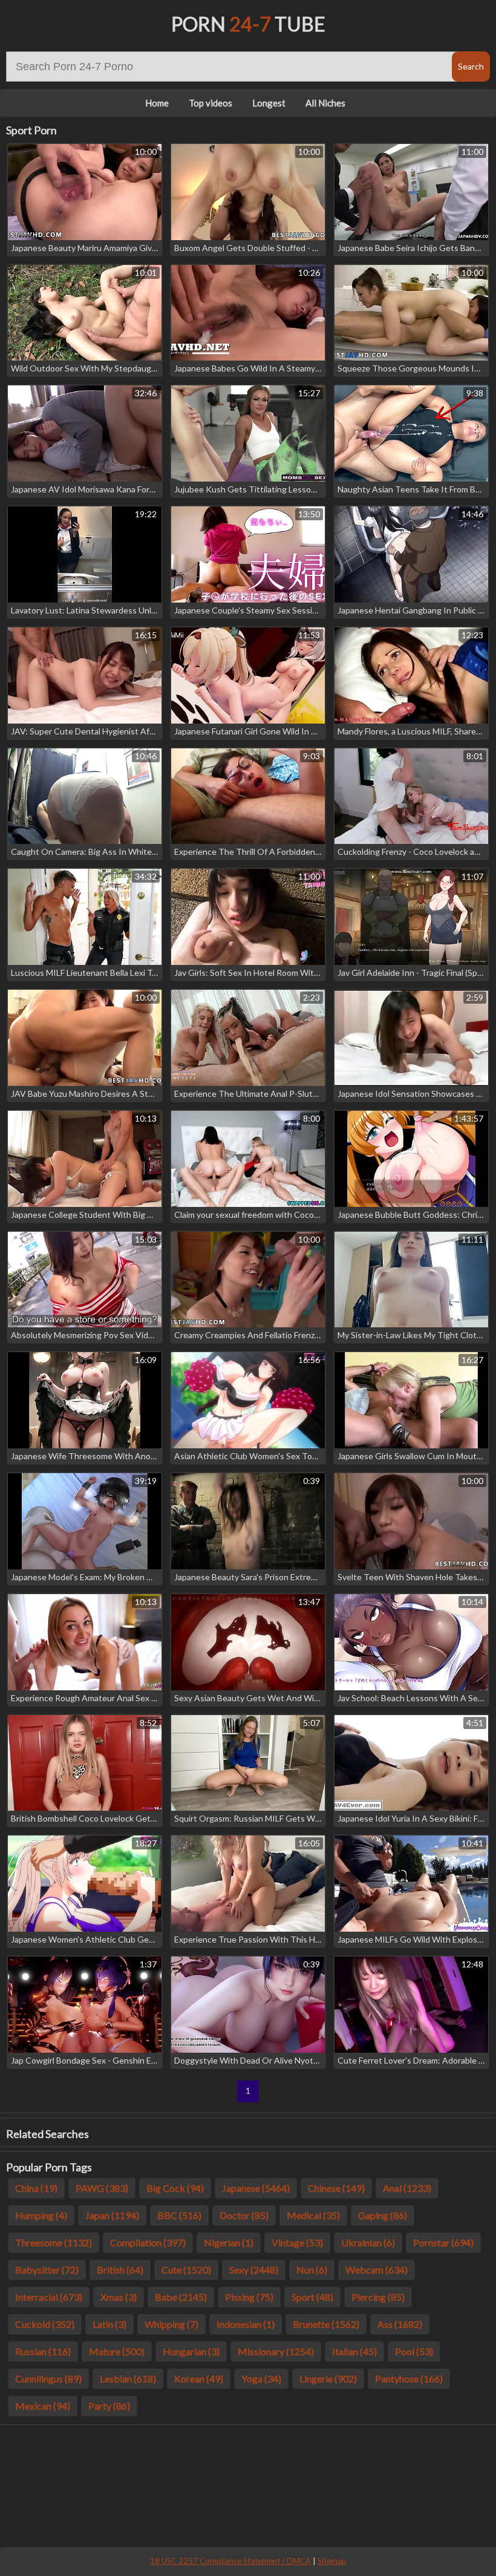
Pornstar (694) (443, 2242)
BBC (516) (179, 2215)
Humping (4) (41, 2215)
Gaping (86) (383, 2215)
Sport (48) (312, 2297)
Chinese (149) (336, 2188)
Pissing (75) (249, 2297)
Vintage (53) (297, 2242)
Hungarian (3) (191, 2351)
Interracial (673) (49, 2297)
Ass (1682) (400, 2324)
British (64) (120, 2270)
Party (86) (109, 2406)
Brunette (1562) (326, 2324)
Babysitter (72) (47, 2270)
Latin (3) (109, 2324)
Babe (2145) (181, 2297)
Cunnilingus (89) (48, 2378)
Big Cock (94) (175, 2188)
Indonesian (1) (246, 2324)
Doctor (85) (244, 2215)
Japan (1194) (112, 2215)
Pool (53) (414, 2351)
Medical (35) (313, 2215)
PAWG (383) (102, 2188)
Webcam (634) (377, 2270)
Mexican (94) (43, 2406)
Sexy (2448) (254, 2270)
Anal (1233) (407, 2188)
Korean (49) (199, 2378)
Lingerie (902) (328, 2378)
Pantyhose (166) (409, 2378)
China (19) (36, 2188)
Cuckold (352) (45, 2324)
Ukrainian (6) (368, 2242)
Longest (269, 103)
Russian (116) (43, 2351)
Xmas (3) (119, 2297)
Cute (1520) (186, 2270)
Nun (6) (312, 2270)
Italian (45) (354, 2351)
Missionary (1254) (276, 2351)
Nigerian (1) (229, 2242)
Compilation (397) (148, 2242)
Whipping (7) (171, 2324)
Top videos (210, 103)
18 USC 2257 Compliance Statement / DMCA (230, 2561)
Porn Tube (248, 24)
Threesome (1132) (54, 2242)
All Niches (325, 103)
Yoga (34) (261, 2378)
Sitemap (332, 2561)
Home (157, 103)
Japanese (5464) (256, 2188)
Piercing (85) (378, 2297)
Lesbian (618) (128, 2378)
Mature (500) (117, 2351)
